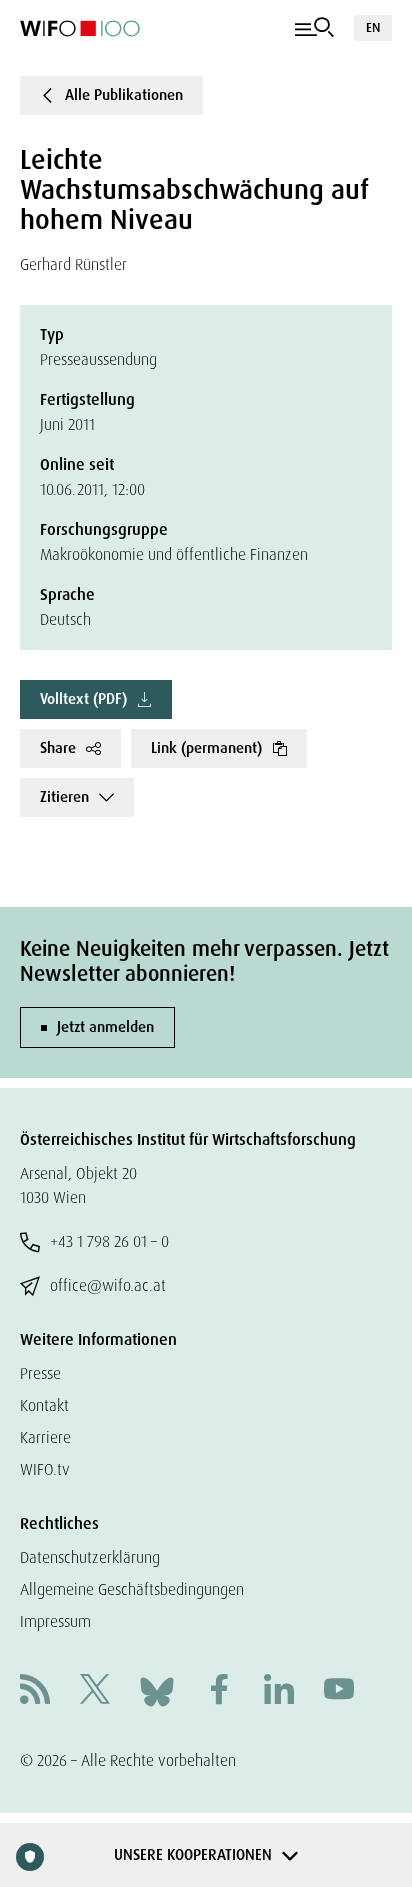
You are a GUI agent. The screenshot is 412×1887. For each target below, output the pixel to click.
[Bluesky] (157, 1690)
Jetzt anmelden (105, 1027)
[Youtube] (339, 1691)
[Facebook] (219, 1691)
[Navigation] (314, 28)
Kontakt (44, 1405)
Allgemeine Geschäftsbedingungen (132, 1589)
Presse (40, 1373)
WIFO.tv (45, 1469)
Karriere (45, 1437)
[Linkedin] (279, 1691)
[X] (95, 1691)
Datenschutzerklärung (90, 1557)
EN (373, 27)
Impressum (55, 1621)
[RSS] (35, 1691)
